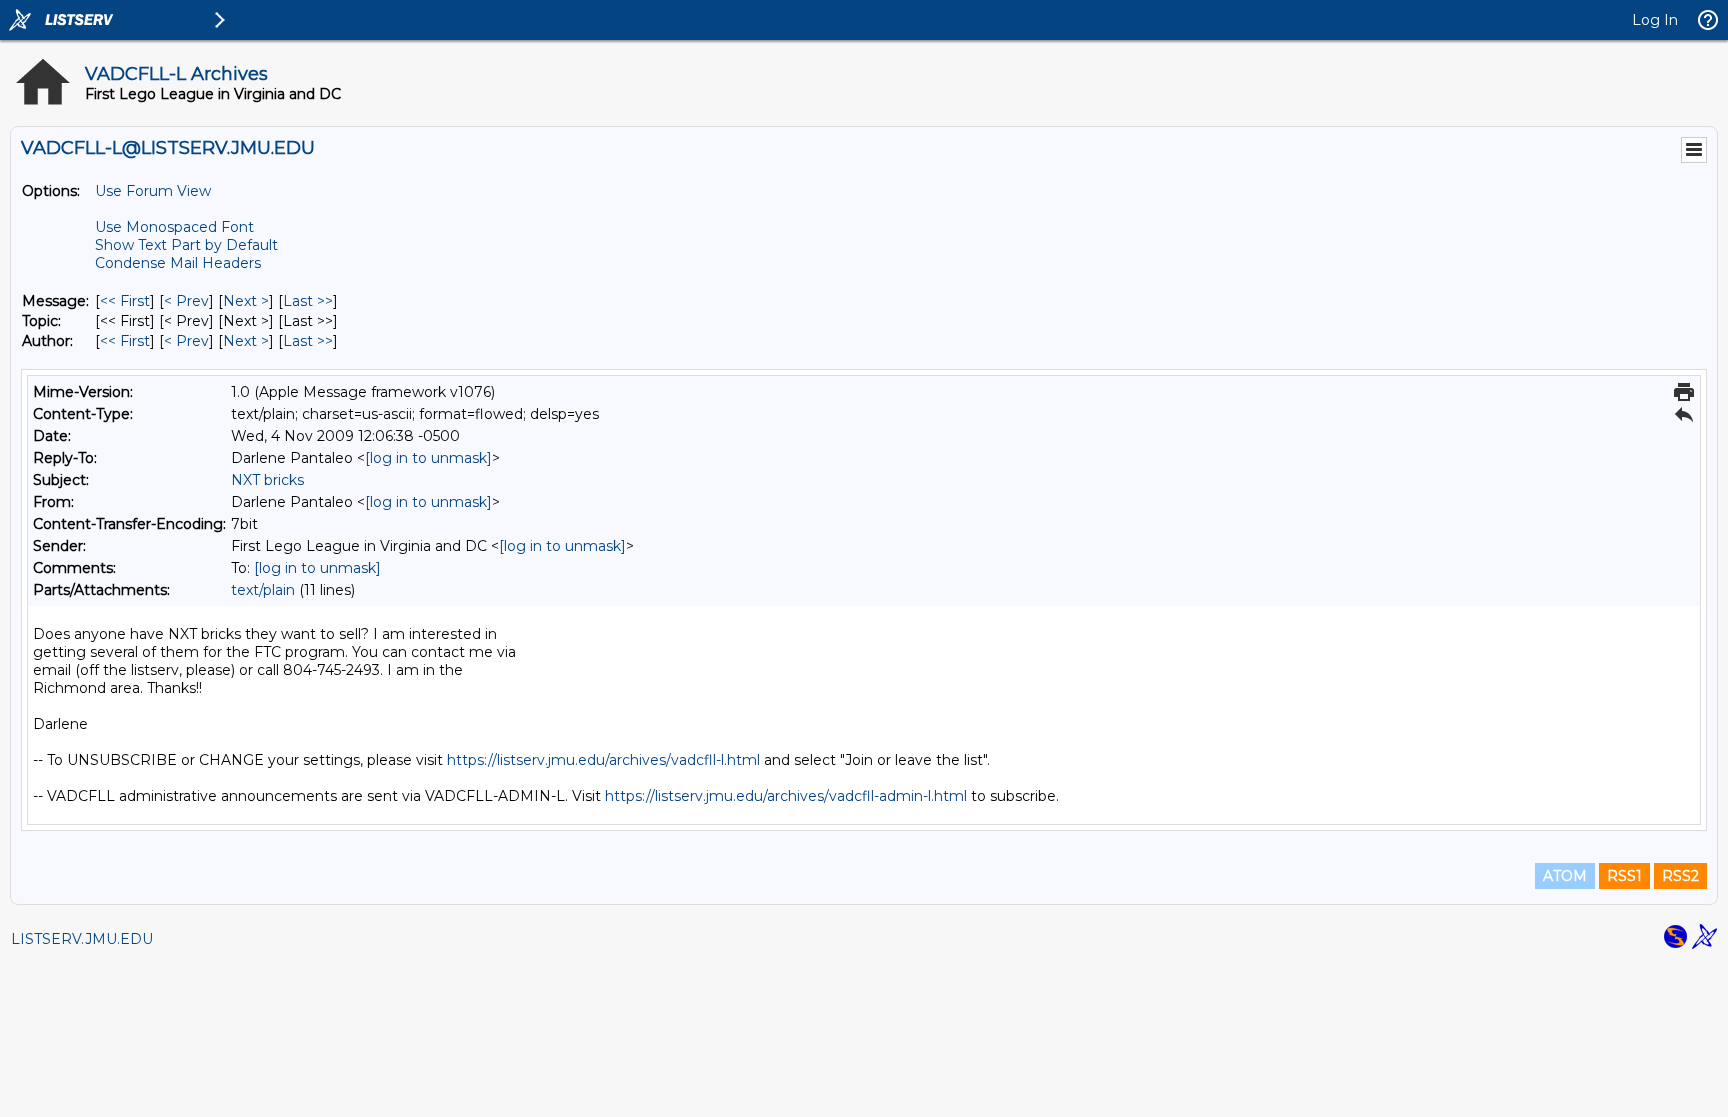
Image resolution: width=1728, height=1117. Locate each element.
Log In (1655, 20)
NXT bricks (267, 480)
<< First (125, 301)
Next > (246, 301)
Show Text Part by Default (186, 245)
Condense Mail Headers (178, 263)
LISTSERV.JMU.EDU (82, 939)
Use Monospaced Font (174, 227)
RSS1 (1624, 876)
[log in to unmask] (428, 458)
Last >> (308, 301)
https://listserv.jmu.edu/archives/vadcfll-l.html (603, 760)
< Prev (186, 301)
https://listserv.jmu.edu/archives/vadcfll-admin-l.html (786, 796)
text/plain (263, 590)
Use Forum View (153, 191)
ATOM (1565, 876)
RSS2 (1680, 876)
